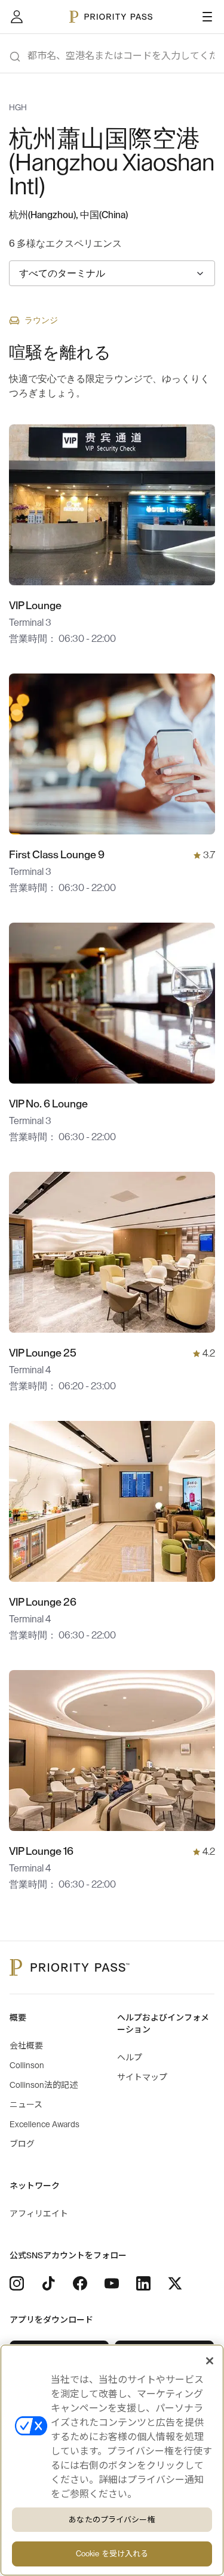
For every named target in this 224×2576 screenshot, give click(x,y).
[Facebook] (80, 2283)
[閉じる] (210, 2361)
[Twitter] (175, 2283)
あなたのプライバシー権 (112, 2520)
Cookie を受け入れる (112, 2554)
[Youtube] (112, 2283)
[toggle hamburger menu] (207, 17)
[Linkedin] (143, 2283)
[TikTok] (48, 2283)
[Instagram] (17, 2283)
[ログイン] (17, 17)
